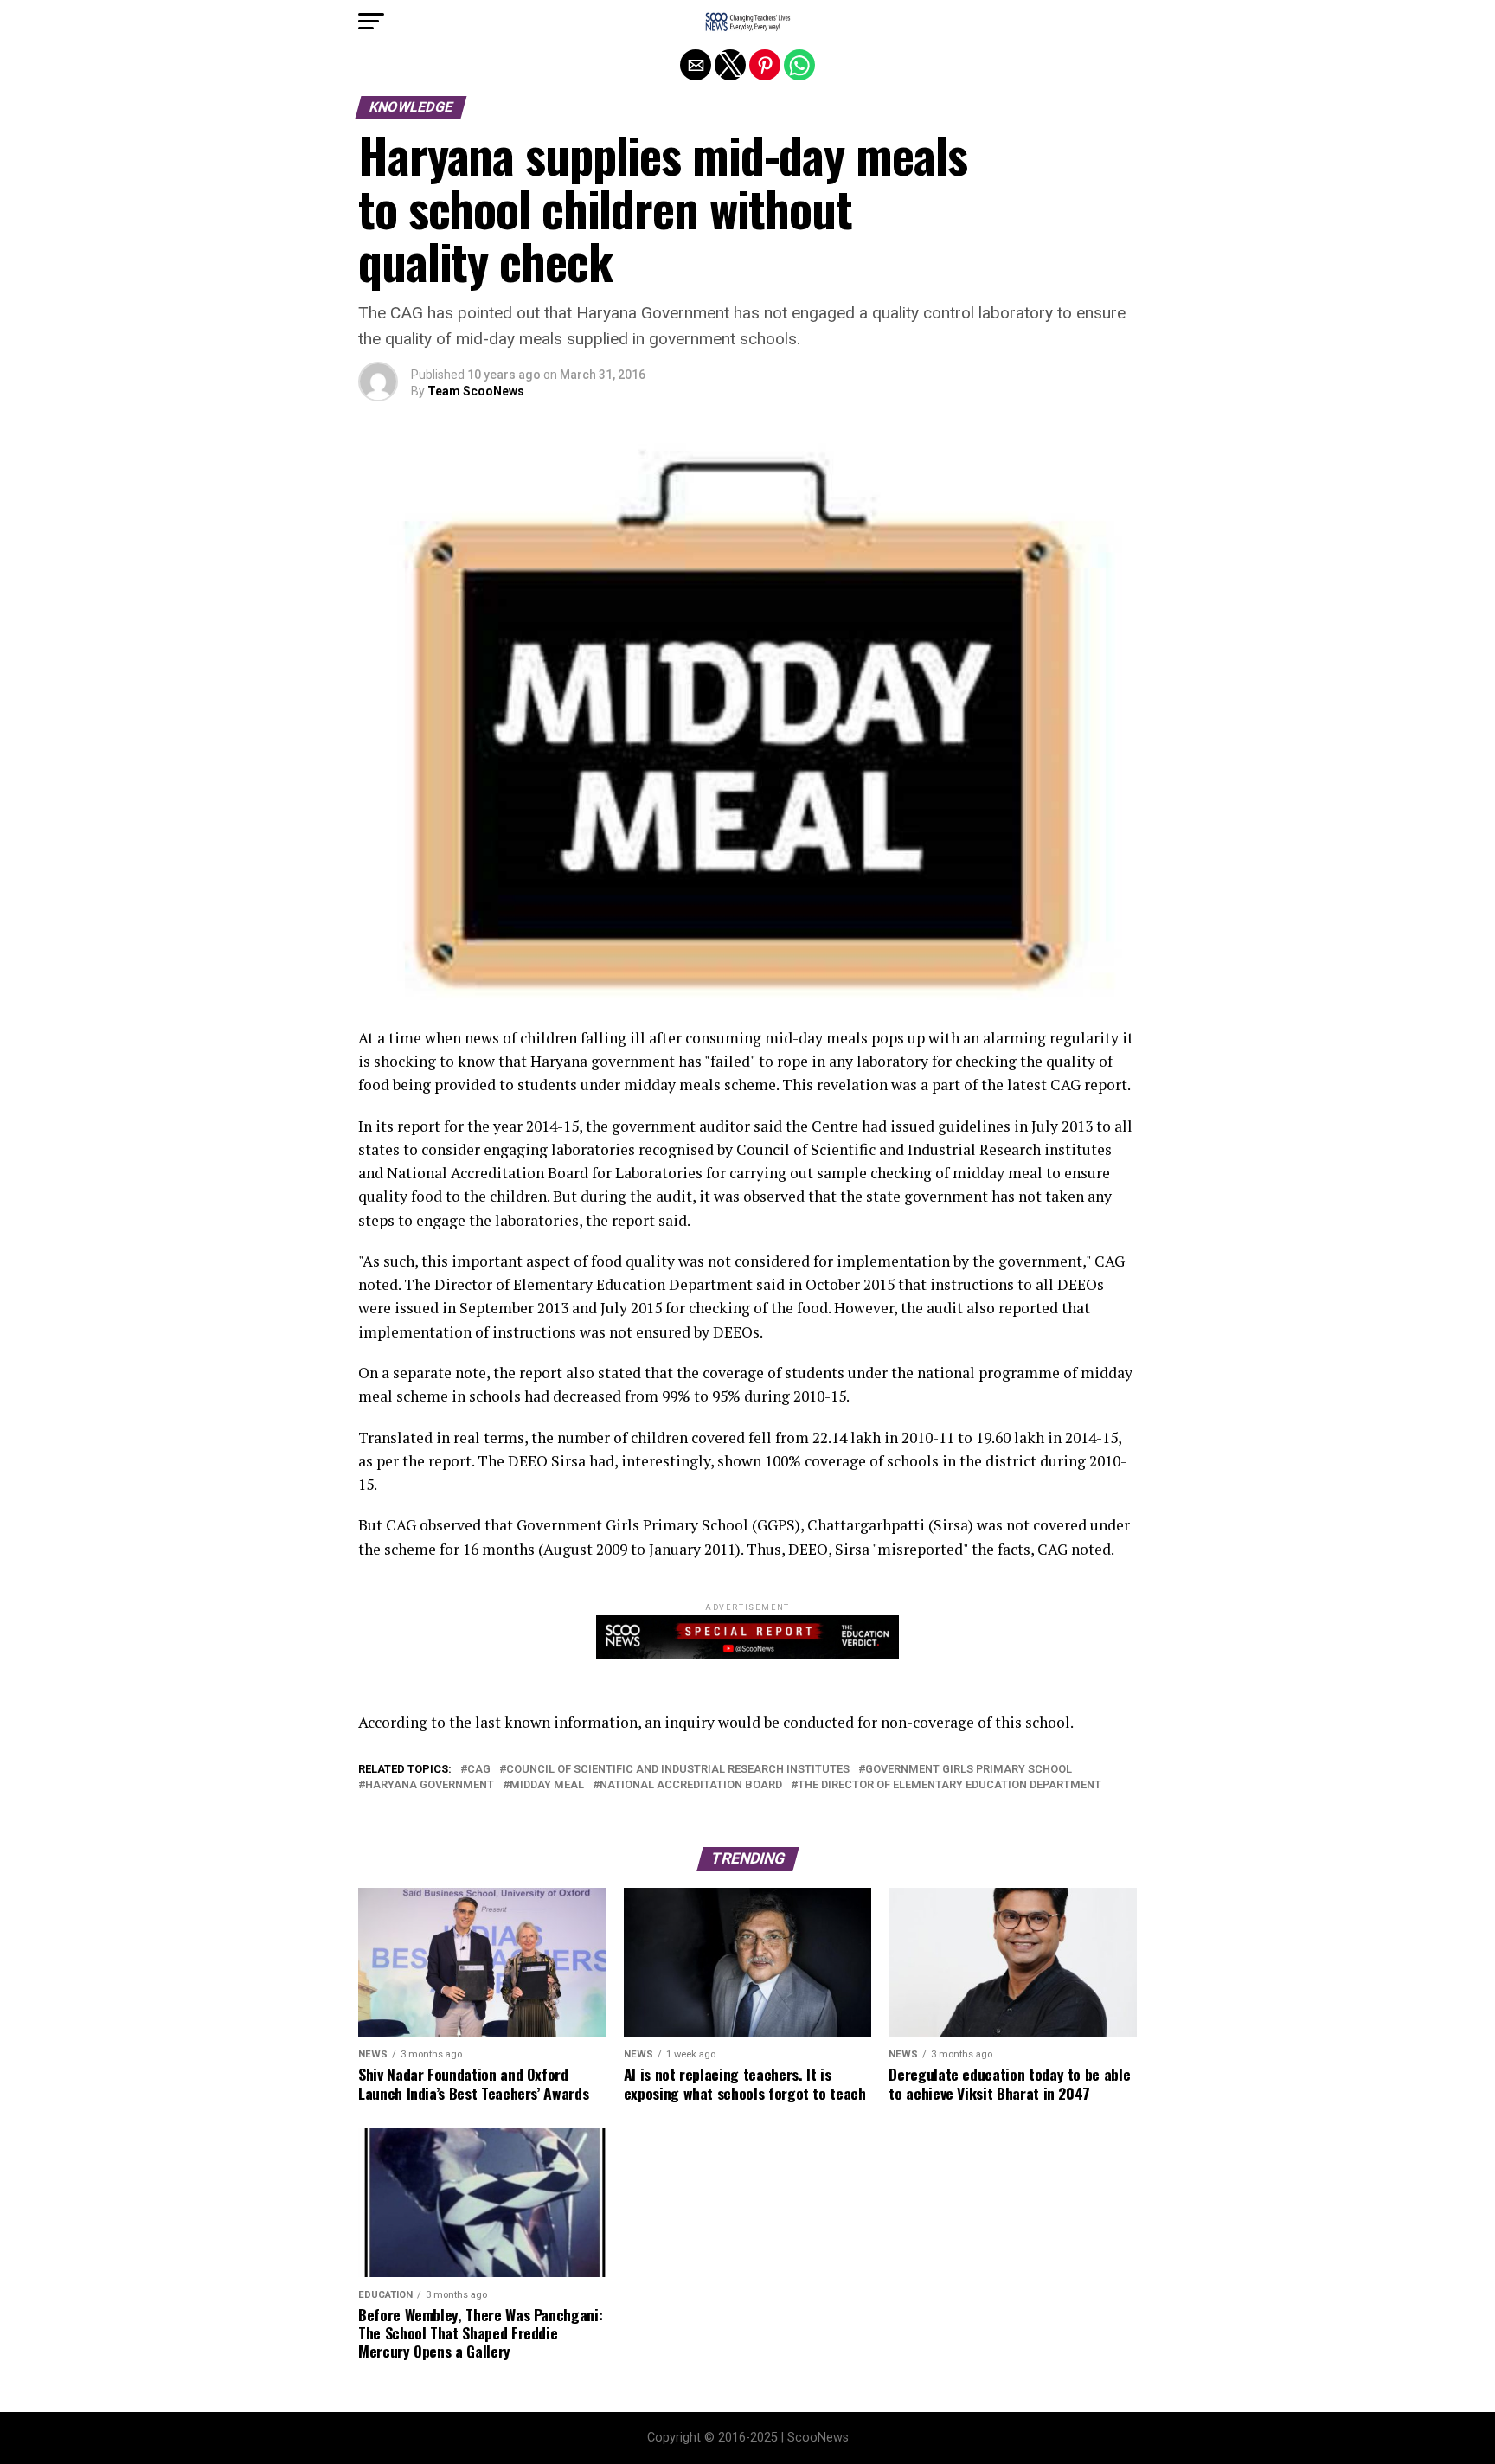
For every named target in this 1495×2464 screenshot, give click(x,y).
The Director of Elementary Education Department (950, 1785)
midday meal (547, 1785)
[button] (371, 22)
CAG (479, 1770)
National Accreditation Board (691, 1785)
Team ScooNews (476, 391)
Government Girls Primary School (969, 1770)
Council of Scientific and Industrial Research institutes (678, 1770)
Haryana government (430, 1785)
